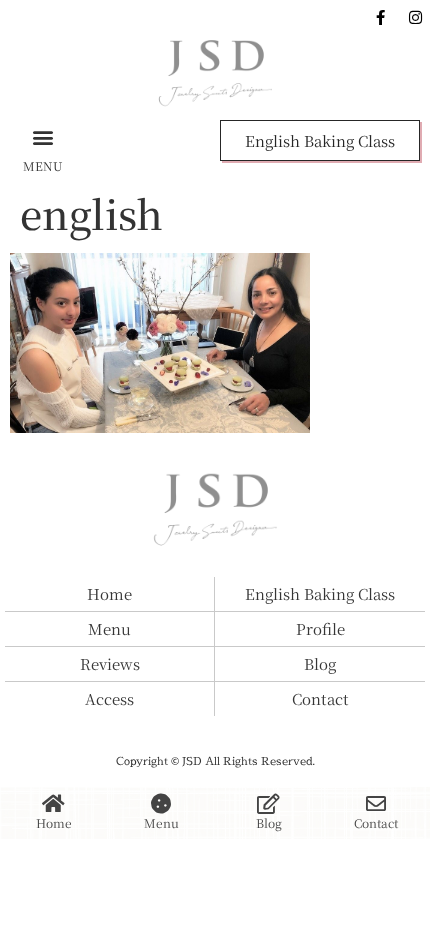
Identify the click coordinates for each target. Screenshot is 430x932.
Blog (269, 822)
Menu (161, 822)
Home (54, 822)
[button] (43, 136)
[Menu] (161, 804)
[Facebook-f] (380, 17)
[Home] (54, 804)
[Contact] (376, 804)
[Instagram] (415, 17)
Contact (376, 822)
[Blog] (269, 804)
